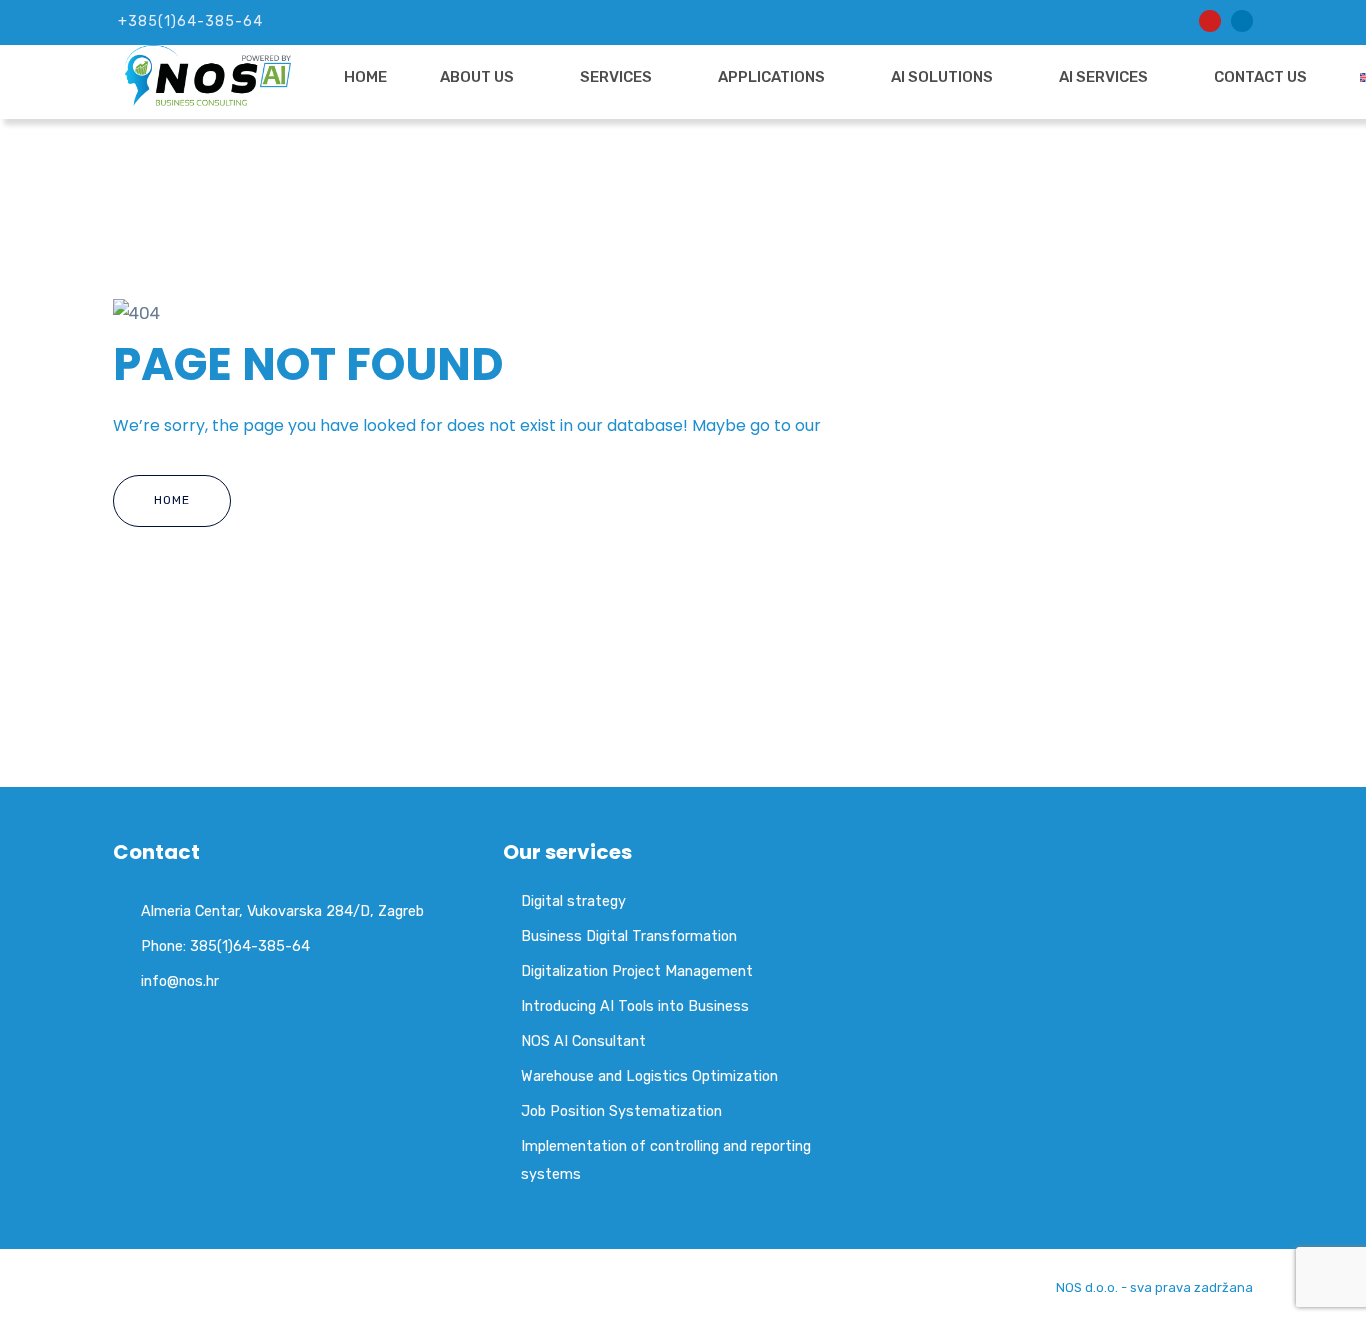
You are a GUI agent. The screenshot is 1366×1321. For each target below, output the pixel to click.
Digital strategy (573, 901)
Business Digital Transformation (629, 936)
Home (365, 77)
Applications (771, 77)
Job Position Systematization (621, 1111)
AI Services (1103, 77)
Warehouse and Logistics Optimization (649, 1076)
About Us (477, 77)
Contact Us (1260, 77)
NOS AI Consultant (583, 1041)
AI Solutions (942, 77)
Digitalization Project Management (637, 971)
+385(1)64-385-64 (190, 21)
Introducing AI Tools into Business (635, 1006)
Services (616, 77)
